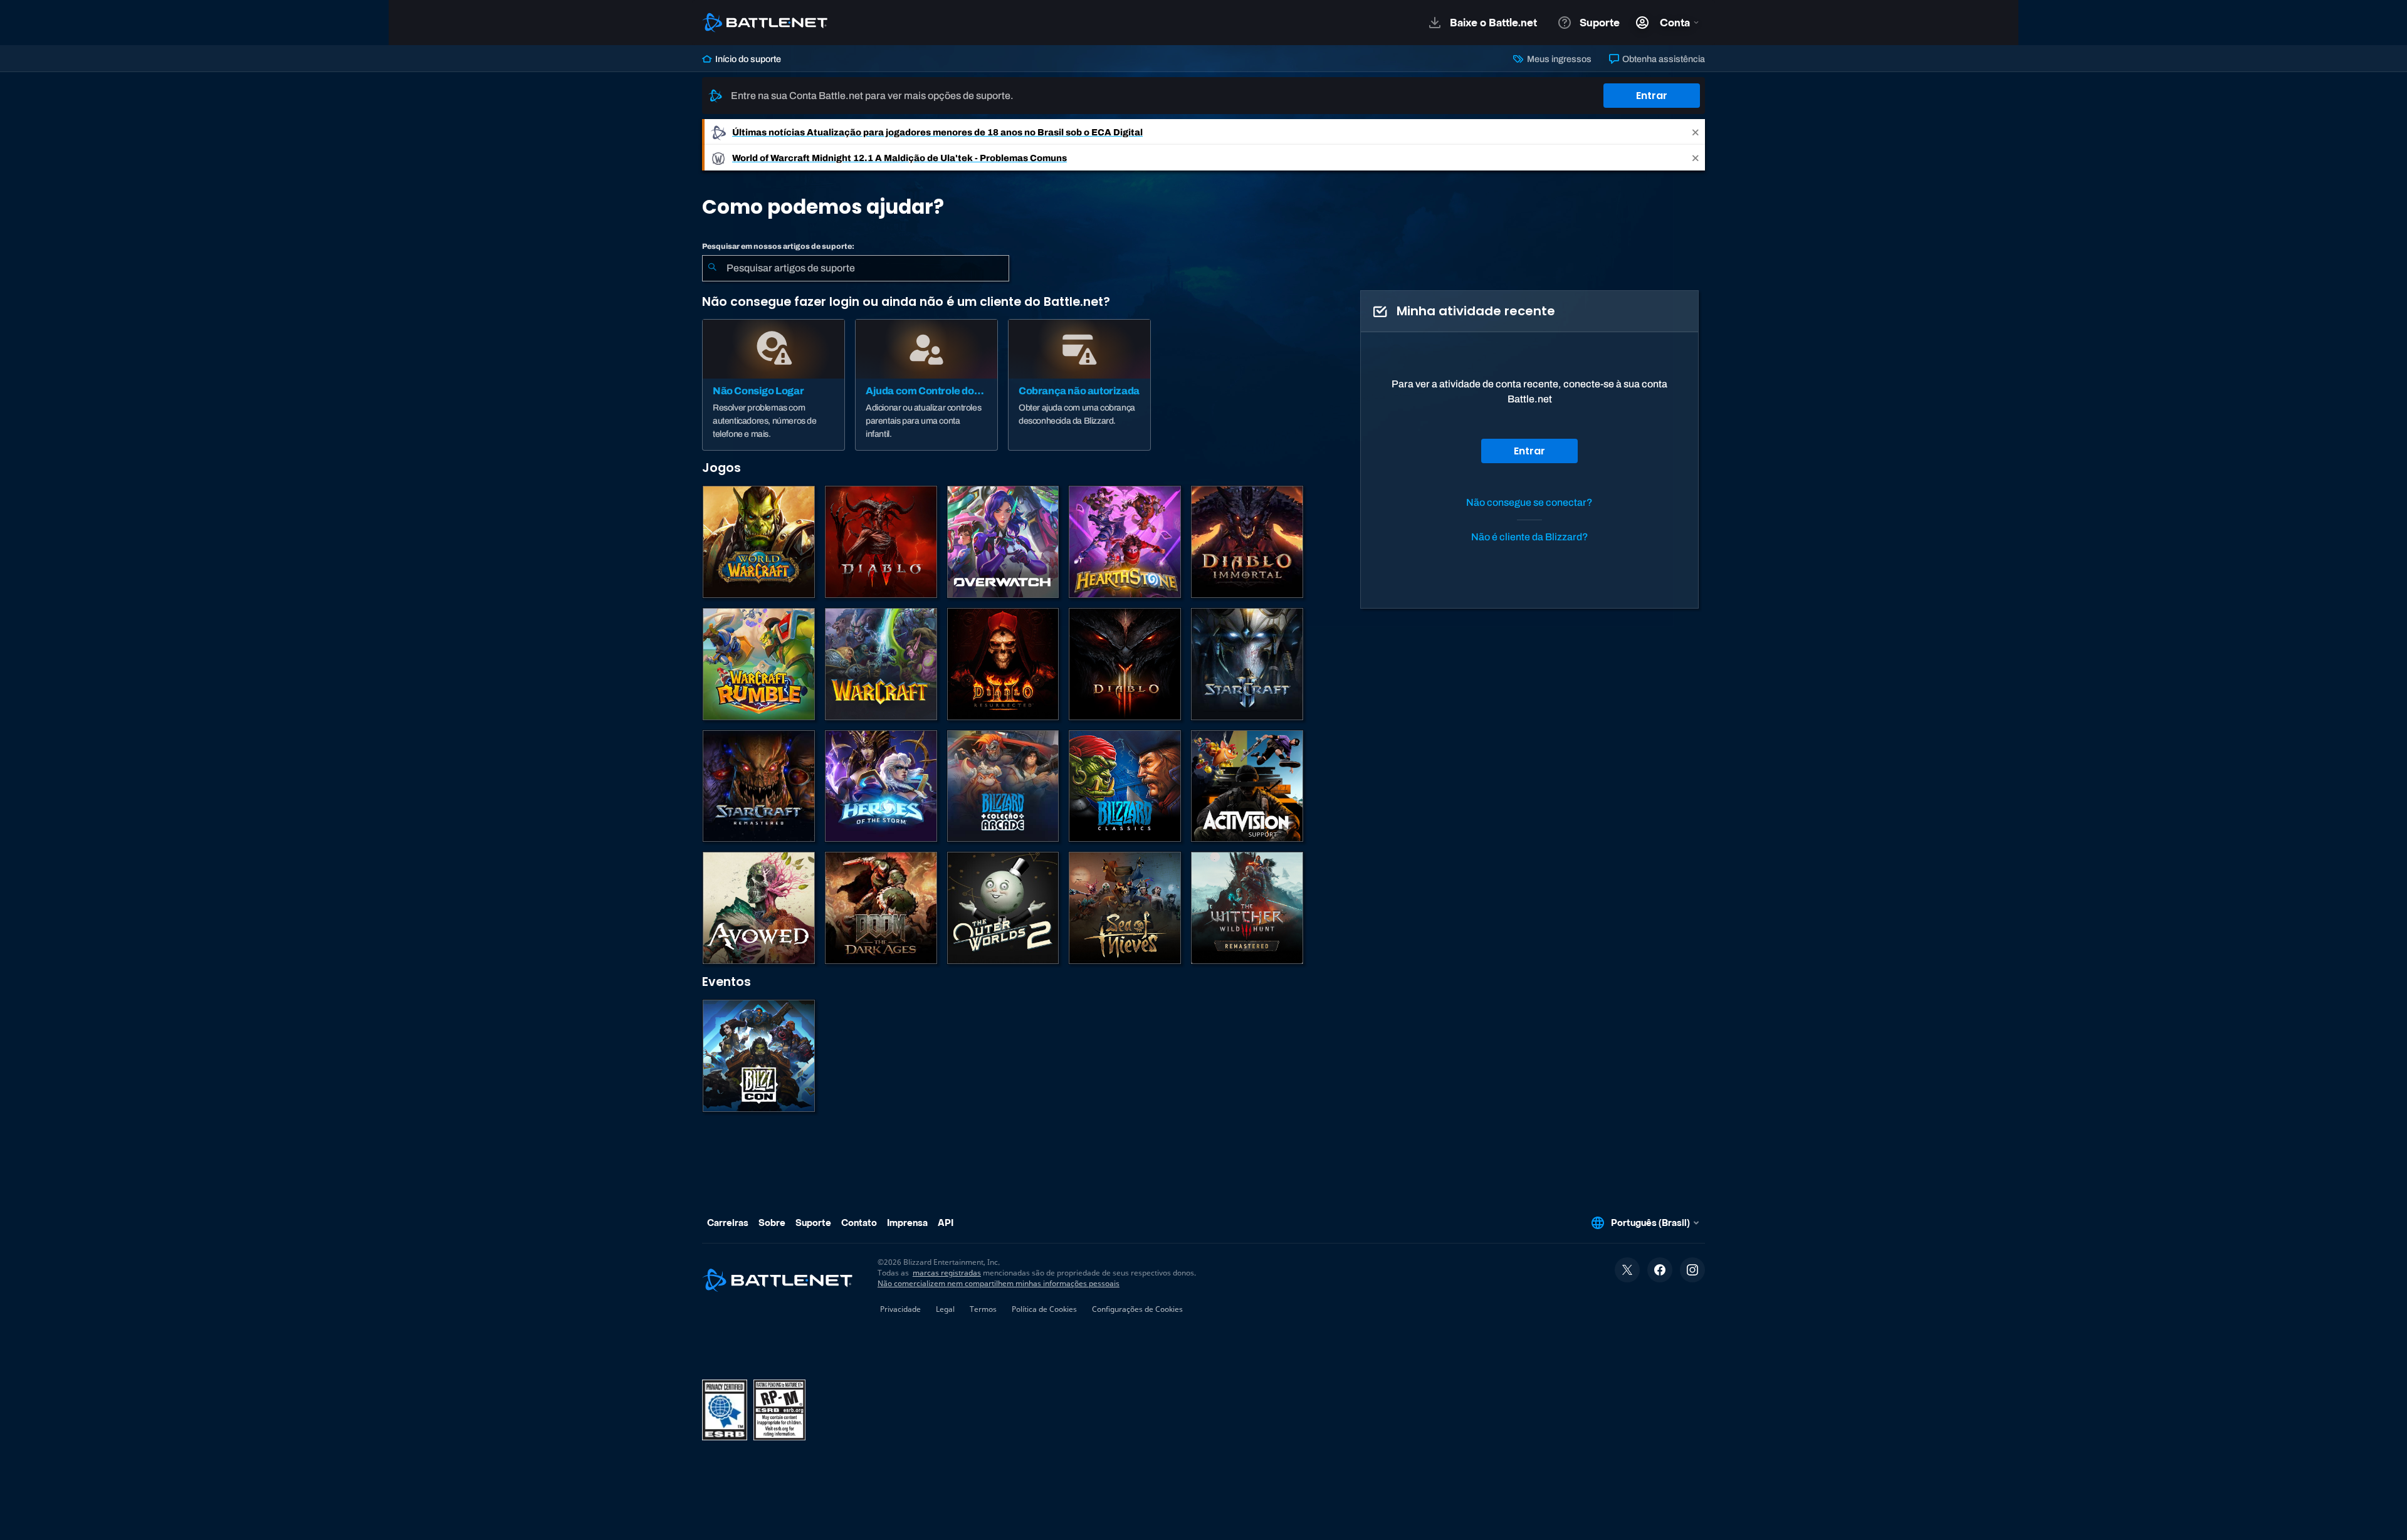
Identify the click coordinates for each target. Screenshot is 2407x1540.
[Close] (1696, 132)
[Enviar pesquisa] (712, 268)
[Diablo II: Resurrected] (1003, 664)
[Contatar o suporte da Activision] (1247, 786)
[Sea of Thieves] (1125, 908)
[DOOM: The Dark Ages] (881, 908)
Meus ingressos (1558, 59)
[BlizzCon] (759, 1056)
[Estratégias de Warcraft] (881, 664)
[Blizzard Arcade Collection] (1003, 786)
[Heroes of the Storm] (881, 786)
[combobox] (856, 268)
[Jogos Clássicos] (1125, 786)
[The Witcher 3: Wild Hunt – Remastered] (1247, 908)
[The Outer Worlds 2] (1003, 908)
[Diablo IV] (881, 542)
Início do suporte (747, 59)
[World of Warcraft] (759, 542)
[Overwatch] (1003, 542)
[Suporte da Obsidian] (759, 908)
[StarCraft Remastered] (759, 786)
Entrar (1652, 96)
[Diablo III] (1125, 664)
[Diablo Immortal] (1247, 542)
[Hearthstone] (1125, 542)
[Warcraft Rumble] (759, 664)
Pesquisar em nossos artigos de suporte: (778, 246)
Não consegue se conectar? (1529, 502)
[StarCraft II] (1247, 664)
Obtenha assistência (1663, 59)
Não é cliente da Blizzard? (1530, 537)
